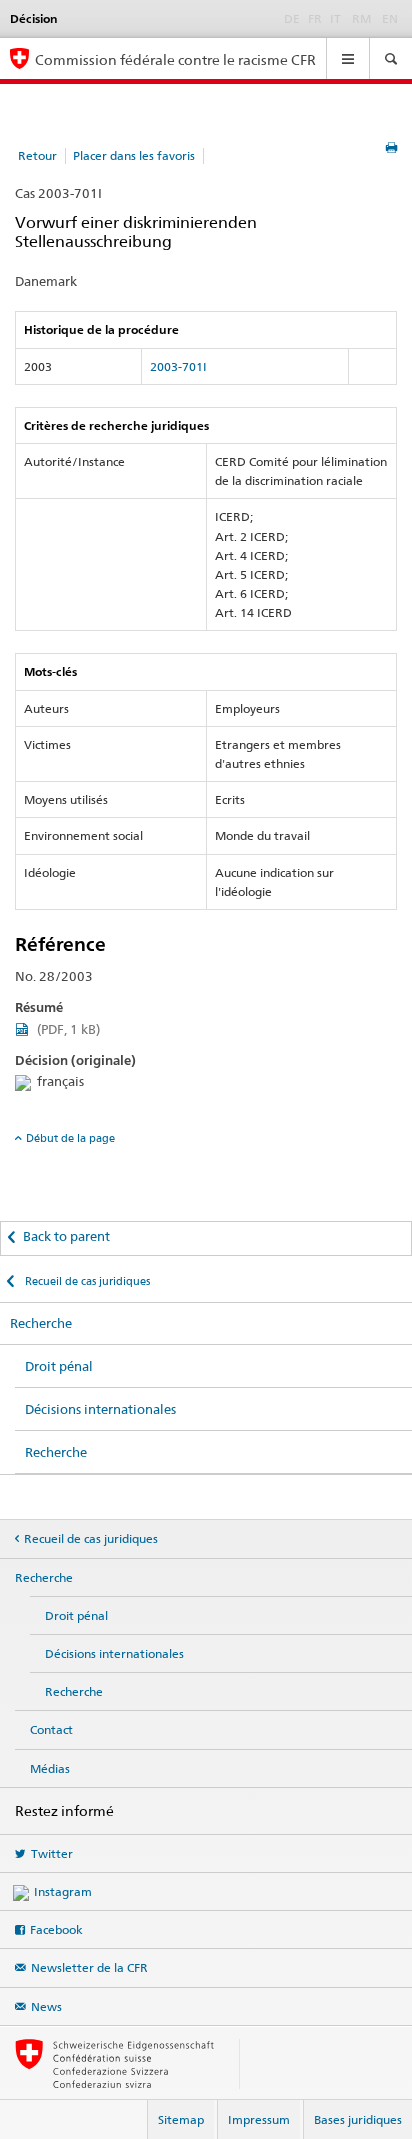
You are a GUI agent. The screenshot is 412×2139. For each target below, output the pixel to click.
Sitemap (181, 2119)
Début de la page (70, 1138)
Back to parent (66, 1236)
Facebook (56, 1929)
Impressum (259, 2119)
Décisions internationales (100, 1409)
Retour (37, 155)
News (46, 2006)
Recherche (41, 1323)
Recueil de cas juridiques (86, 1281)
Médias (50, 1768)
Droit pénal (59, 1366)
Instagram (63, 1891)
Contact (51, 1729)
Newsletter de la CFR (89, 1967)
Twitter (52, 1853)
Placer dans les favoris (134, 155)
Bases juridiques (358, 2119)
